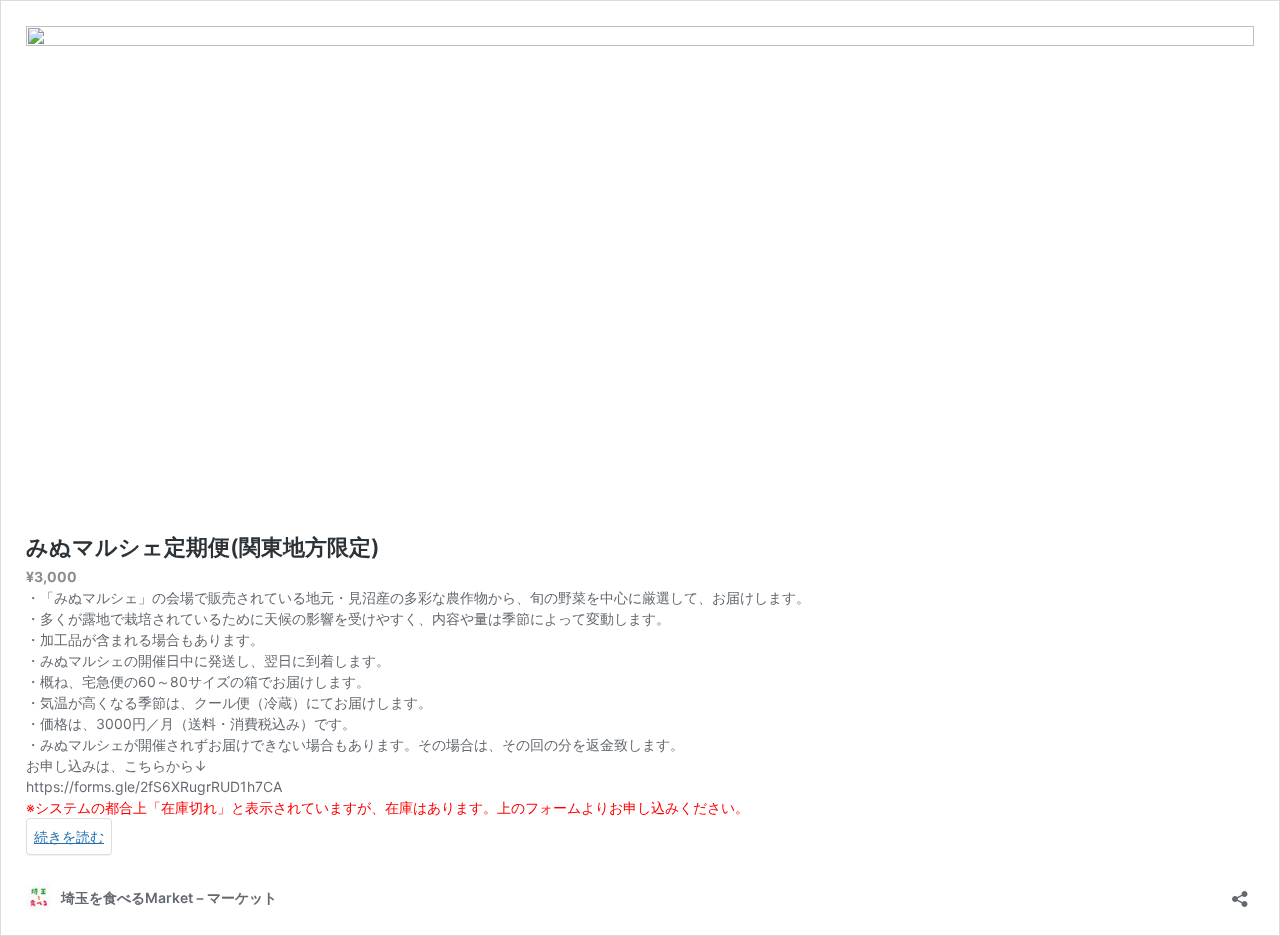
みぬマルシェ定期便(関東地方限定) (203, 547)
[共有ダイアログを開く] (1240, 892)
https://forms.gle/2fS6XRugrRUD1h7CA (154, 786)
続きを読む (69, 836)
